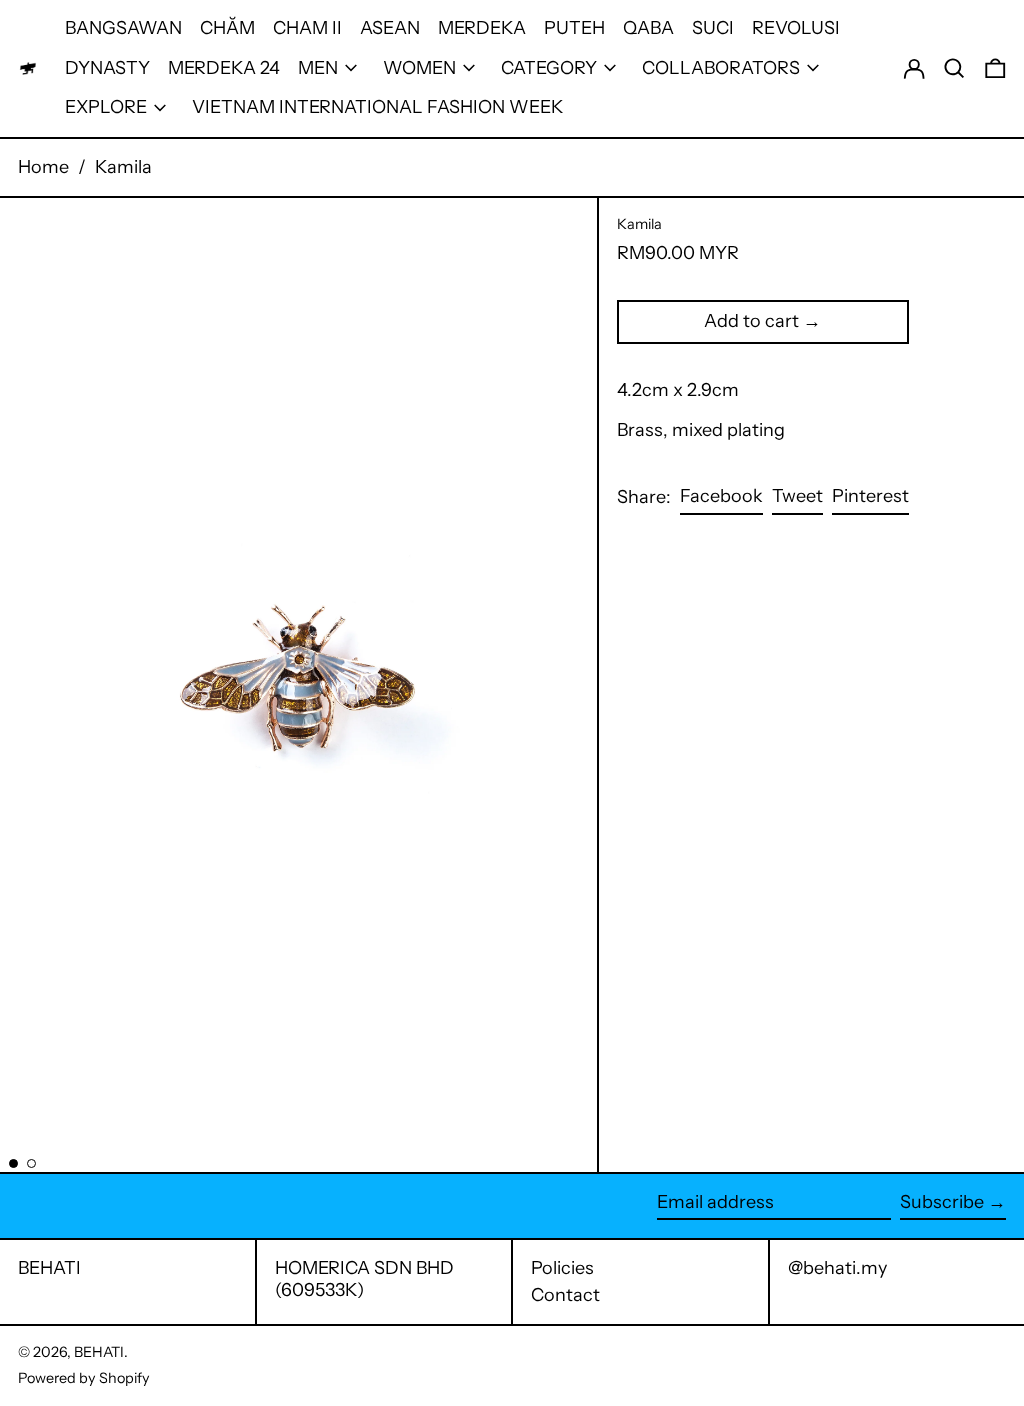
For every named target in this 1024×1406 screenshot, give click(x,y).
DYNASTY (107, 68)
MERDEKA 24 (224, 68)
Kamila (123, 167)
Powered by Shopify (84, 1378)
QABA (648, 28)
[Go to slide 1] (13, 1163)
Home (43, 167)
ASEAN (390, 28)
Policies (562, 1268)
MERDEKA (482, 28)
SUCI (713, 28)
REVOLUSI (796, 28)
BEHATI (49, 1268)
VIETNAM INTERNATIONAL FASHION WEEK (377, 107)
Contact (565, 1295)
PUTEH (574, 28)
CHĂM (227, 28)
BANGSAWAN (123, 28)
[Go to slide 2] (31, 1163)
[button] (954, 68)
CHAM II (307, 28)
